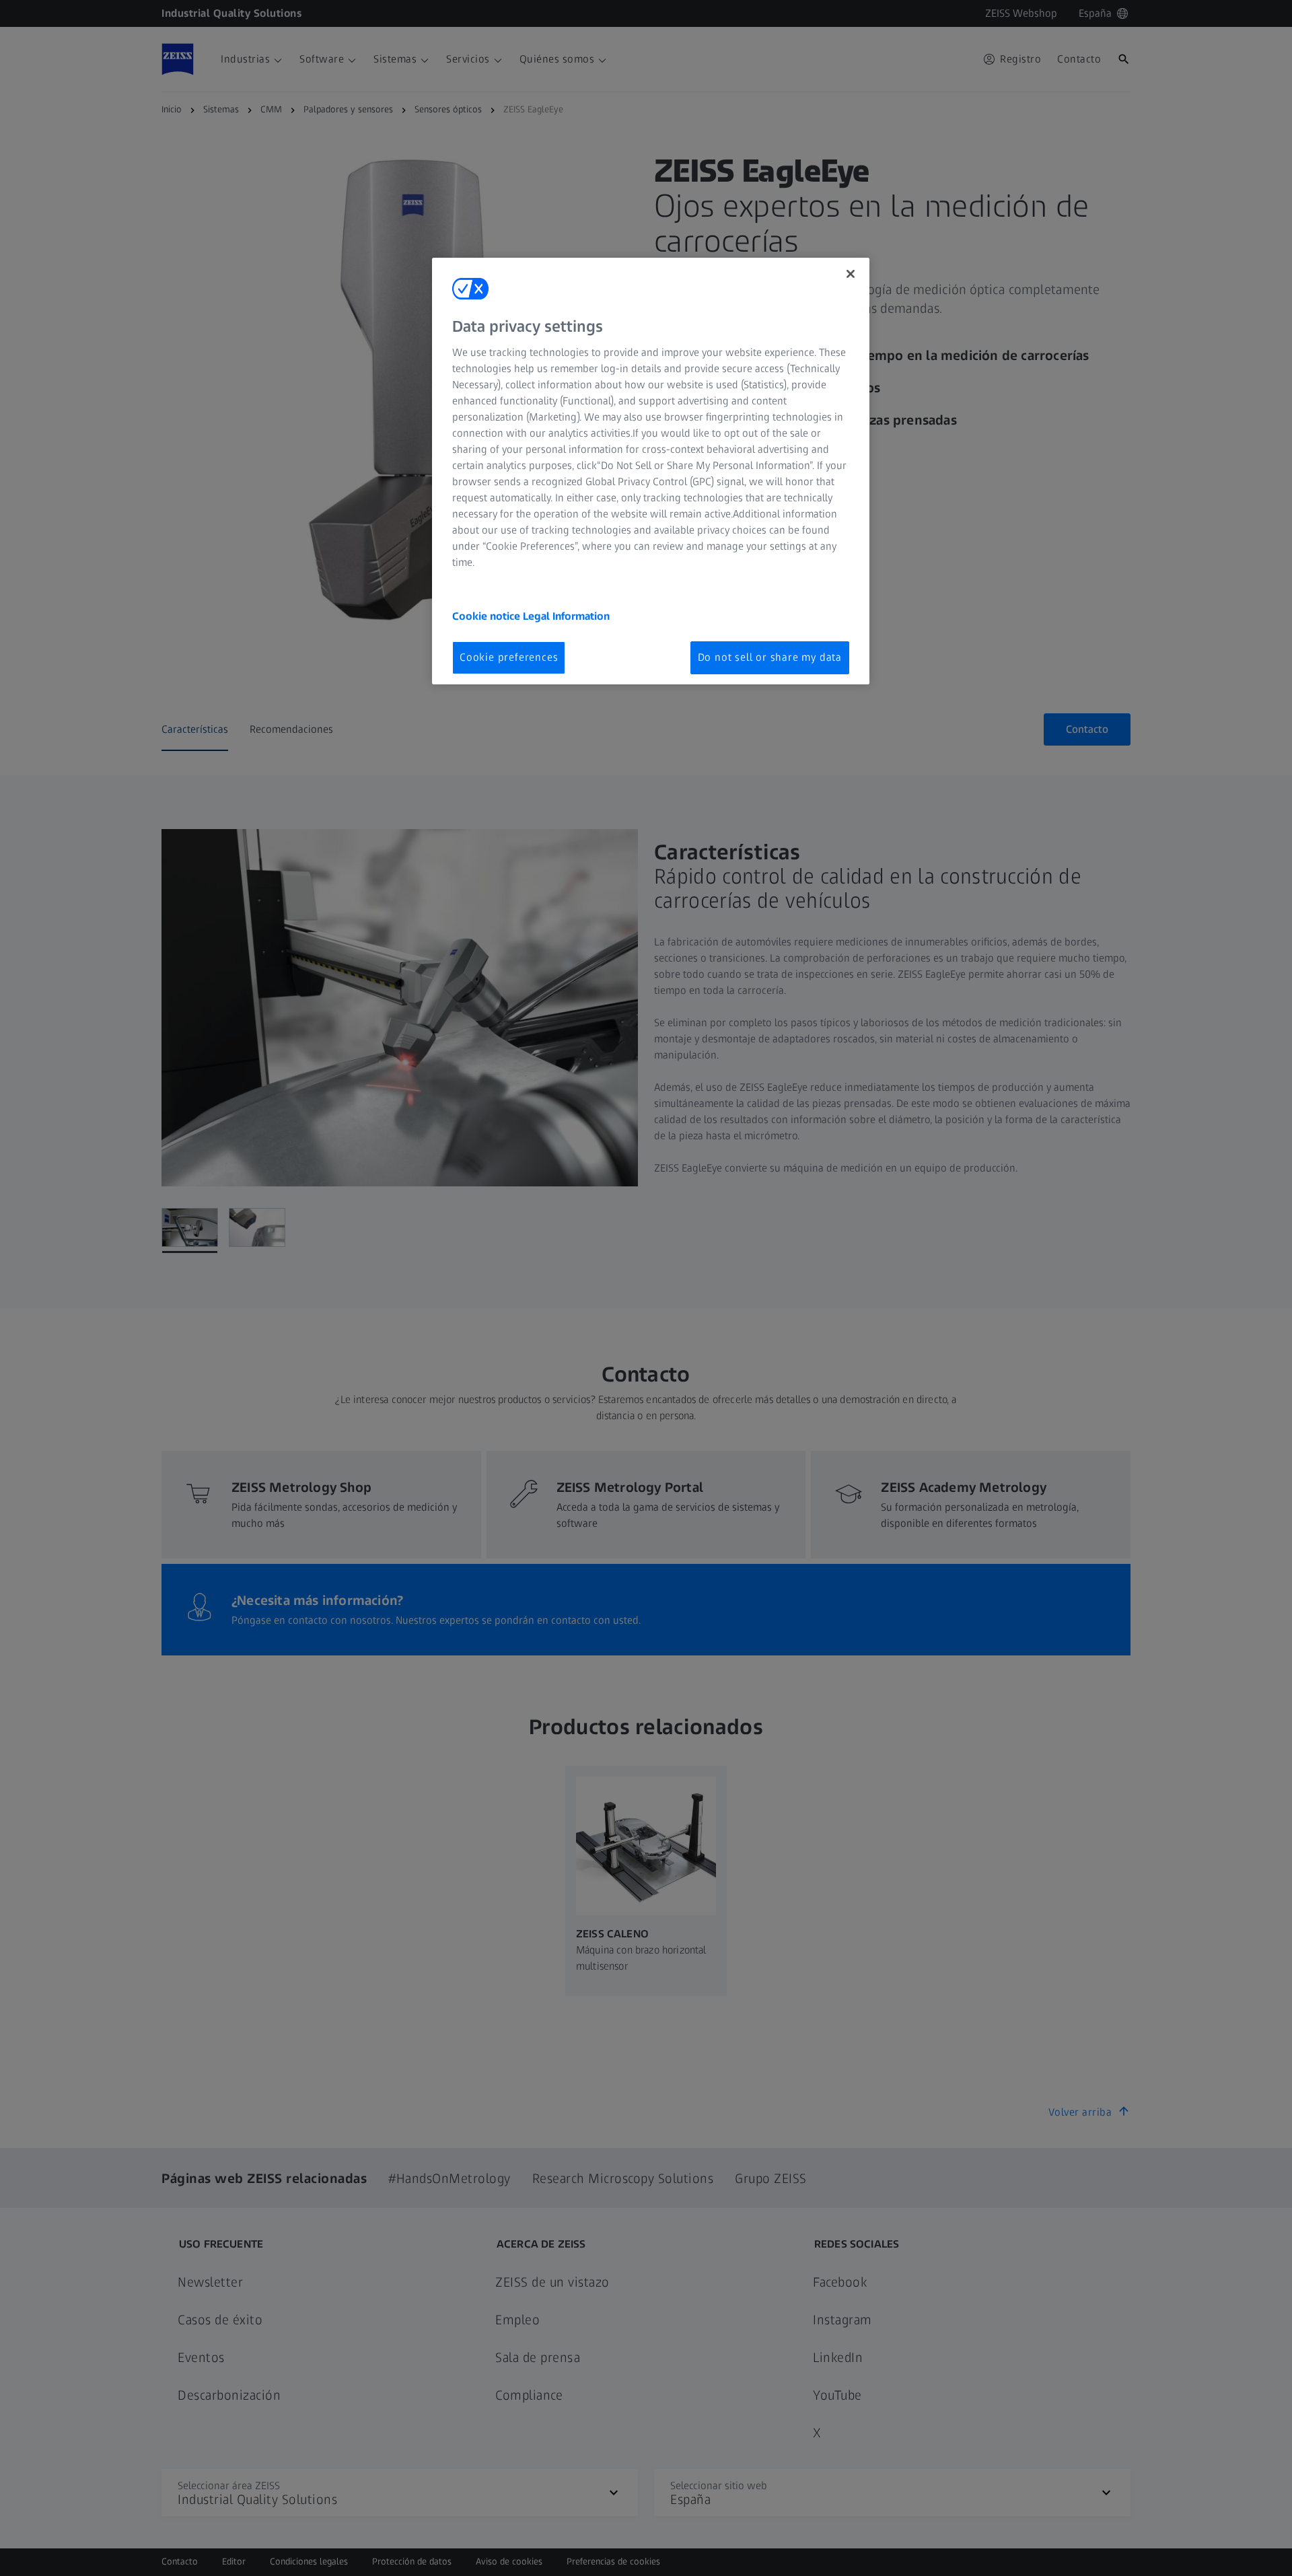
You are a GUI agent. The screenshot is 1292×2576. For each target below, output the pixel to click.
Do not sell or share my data (770, 657)
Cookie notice (488, 616)
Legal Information (566, 616)
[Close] (851, 274)
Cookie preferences (509, 657)
